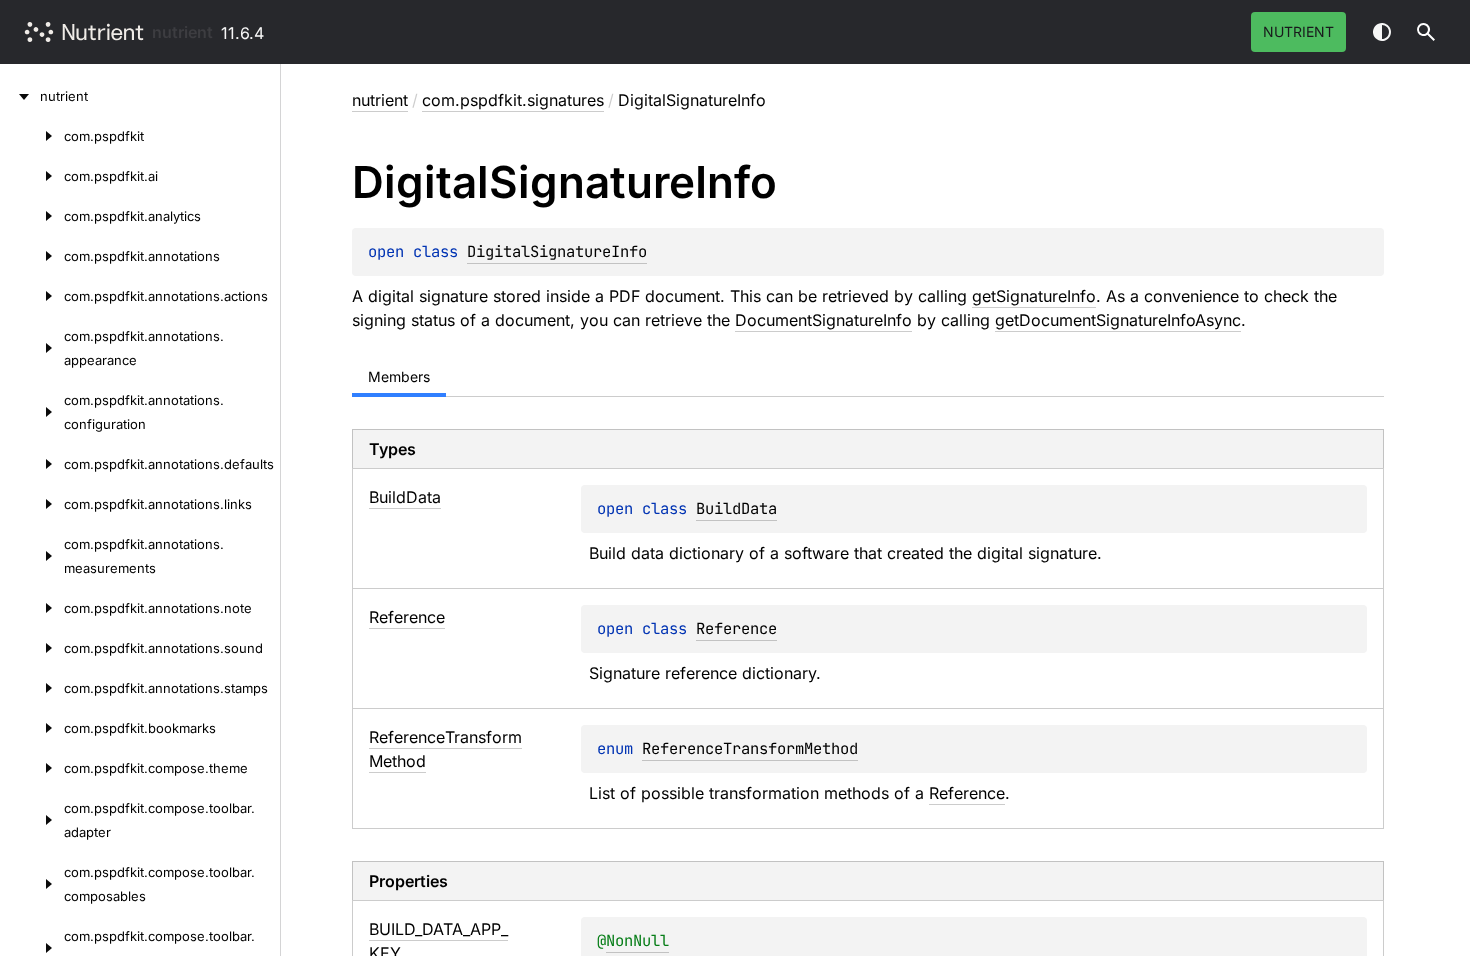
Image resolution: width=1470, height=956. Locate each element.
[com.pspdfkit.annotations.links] (32, 504)
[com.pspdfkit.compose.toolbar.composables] (32, 884)
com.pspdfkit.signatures (513, 100)
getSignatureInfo (1034, 296)
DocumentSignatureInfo (823, 320)
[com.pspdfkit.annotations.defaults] (32, 464)
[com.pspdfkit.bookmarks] (32, 728)
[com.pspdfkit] (32, 136)
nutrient (182, 32)
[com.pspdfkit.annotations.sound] (32, 648)
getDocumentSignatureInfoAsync (1118, 320)
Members (399, 376)
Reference (736, 628)
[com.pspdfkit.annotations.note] (32, 608)
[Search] (1426, 32)
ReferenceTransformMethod (750, 748)
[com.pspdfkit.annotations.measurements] (32, 556)
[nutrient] (20, 96)
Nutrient (1298, 31)
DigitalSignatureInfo (557, 251)
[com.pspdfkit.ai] (32, 176)
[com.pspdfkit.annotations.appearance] (32, 348)
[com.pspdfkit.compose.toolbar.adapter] (32, 820)
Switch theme (1382, 32)
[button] (1426, 32)
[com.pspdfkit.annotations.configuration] (32, 412)
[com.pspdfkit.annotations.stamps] (32, 688)
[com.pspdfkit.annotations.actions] (32, 296)
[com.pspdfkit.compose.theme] (32, 768)
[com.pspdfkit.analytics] (32, 216)
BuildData (736, 508)
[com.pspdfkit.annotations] (32, 256)
